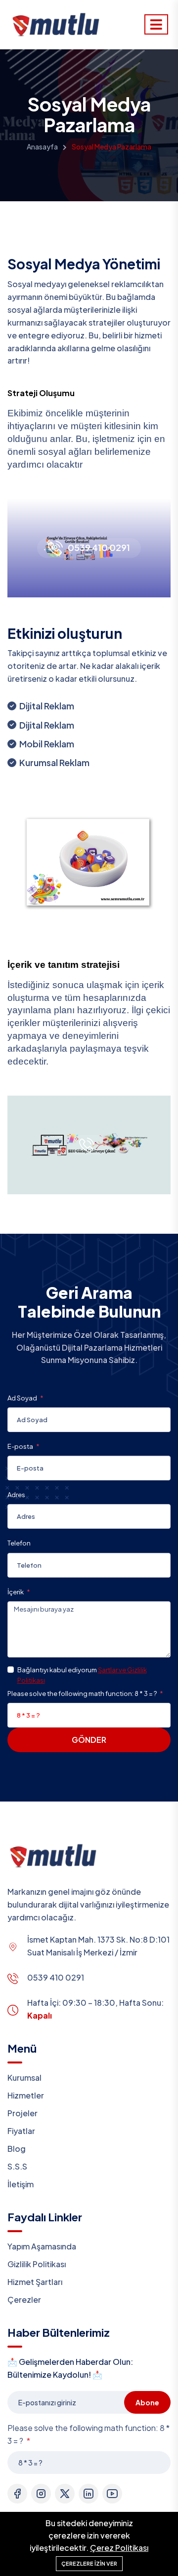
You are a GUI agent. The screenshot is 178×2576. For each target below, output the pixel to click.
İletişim (21, 2184)
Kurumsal (24, 2078)
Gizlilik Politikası (37, 2264)
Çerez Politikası (119, 2548)
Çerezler (24, 2300)
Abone (147, 2402)
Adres (16, 1495)
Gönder (89, 1740)
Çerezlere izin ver (89, 2563)
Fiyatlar (21, 2131)
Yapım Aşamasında (42, 2246)
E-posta (21, 1446)
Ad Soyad (23, 1398)
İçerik (16, 1592)
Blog (17, 2149)
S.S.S (17, 2166)
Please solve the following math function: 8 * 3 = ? (83, 1693)
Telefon (19, 1543)
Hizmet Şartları (35, 2282)
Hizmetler (26, 2095)
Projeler (22, 2113)
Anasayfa (42, 147)
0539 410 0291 (99, 548)
